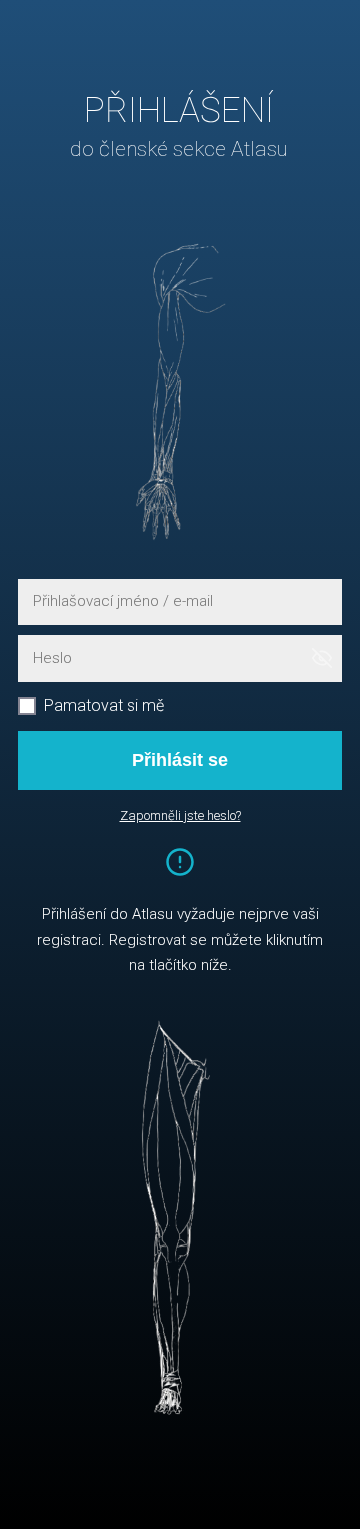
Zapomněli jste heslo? (180, 815)
